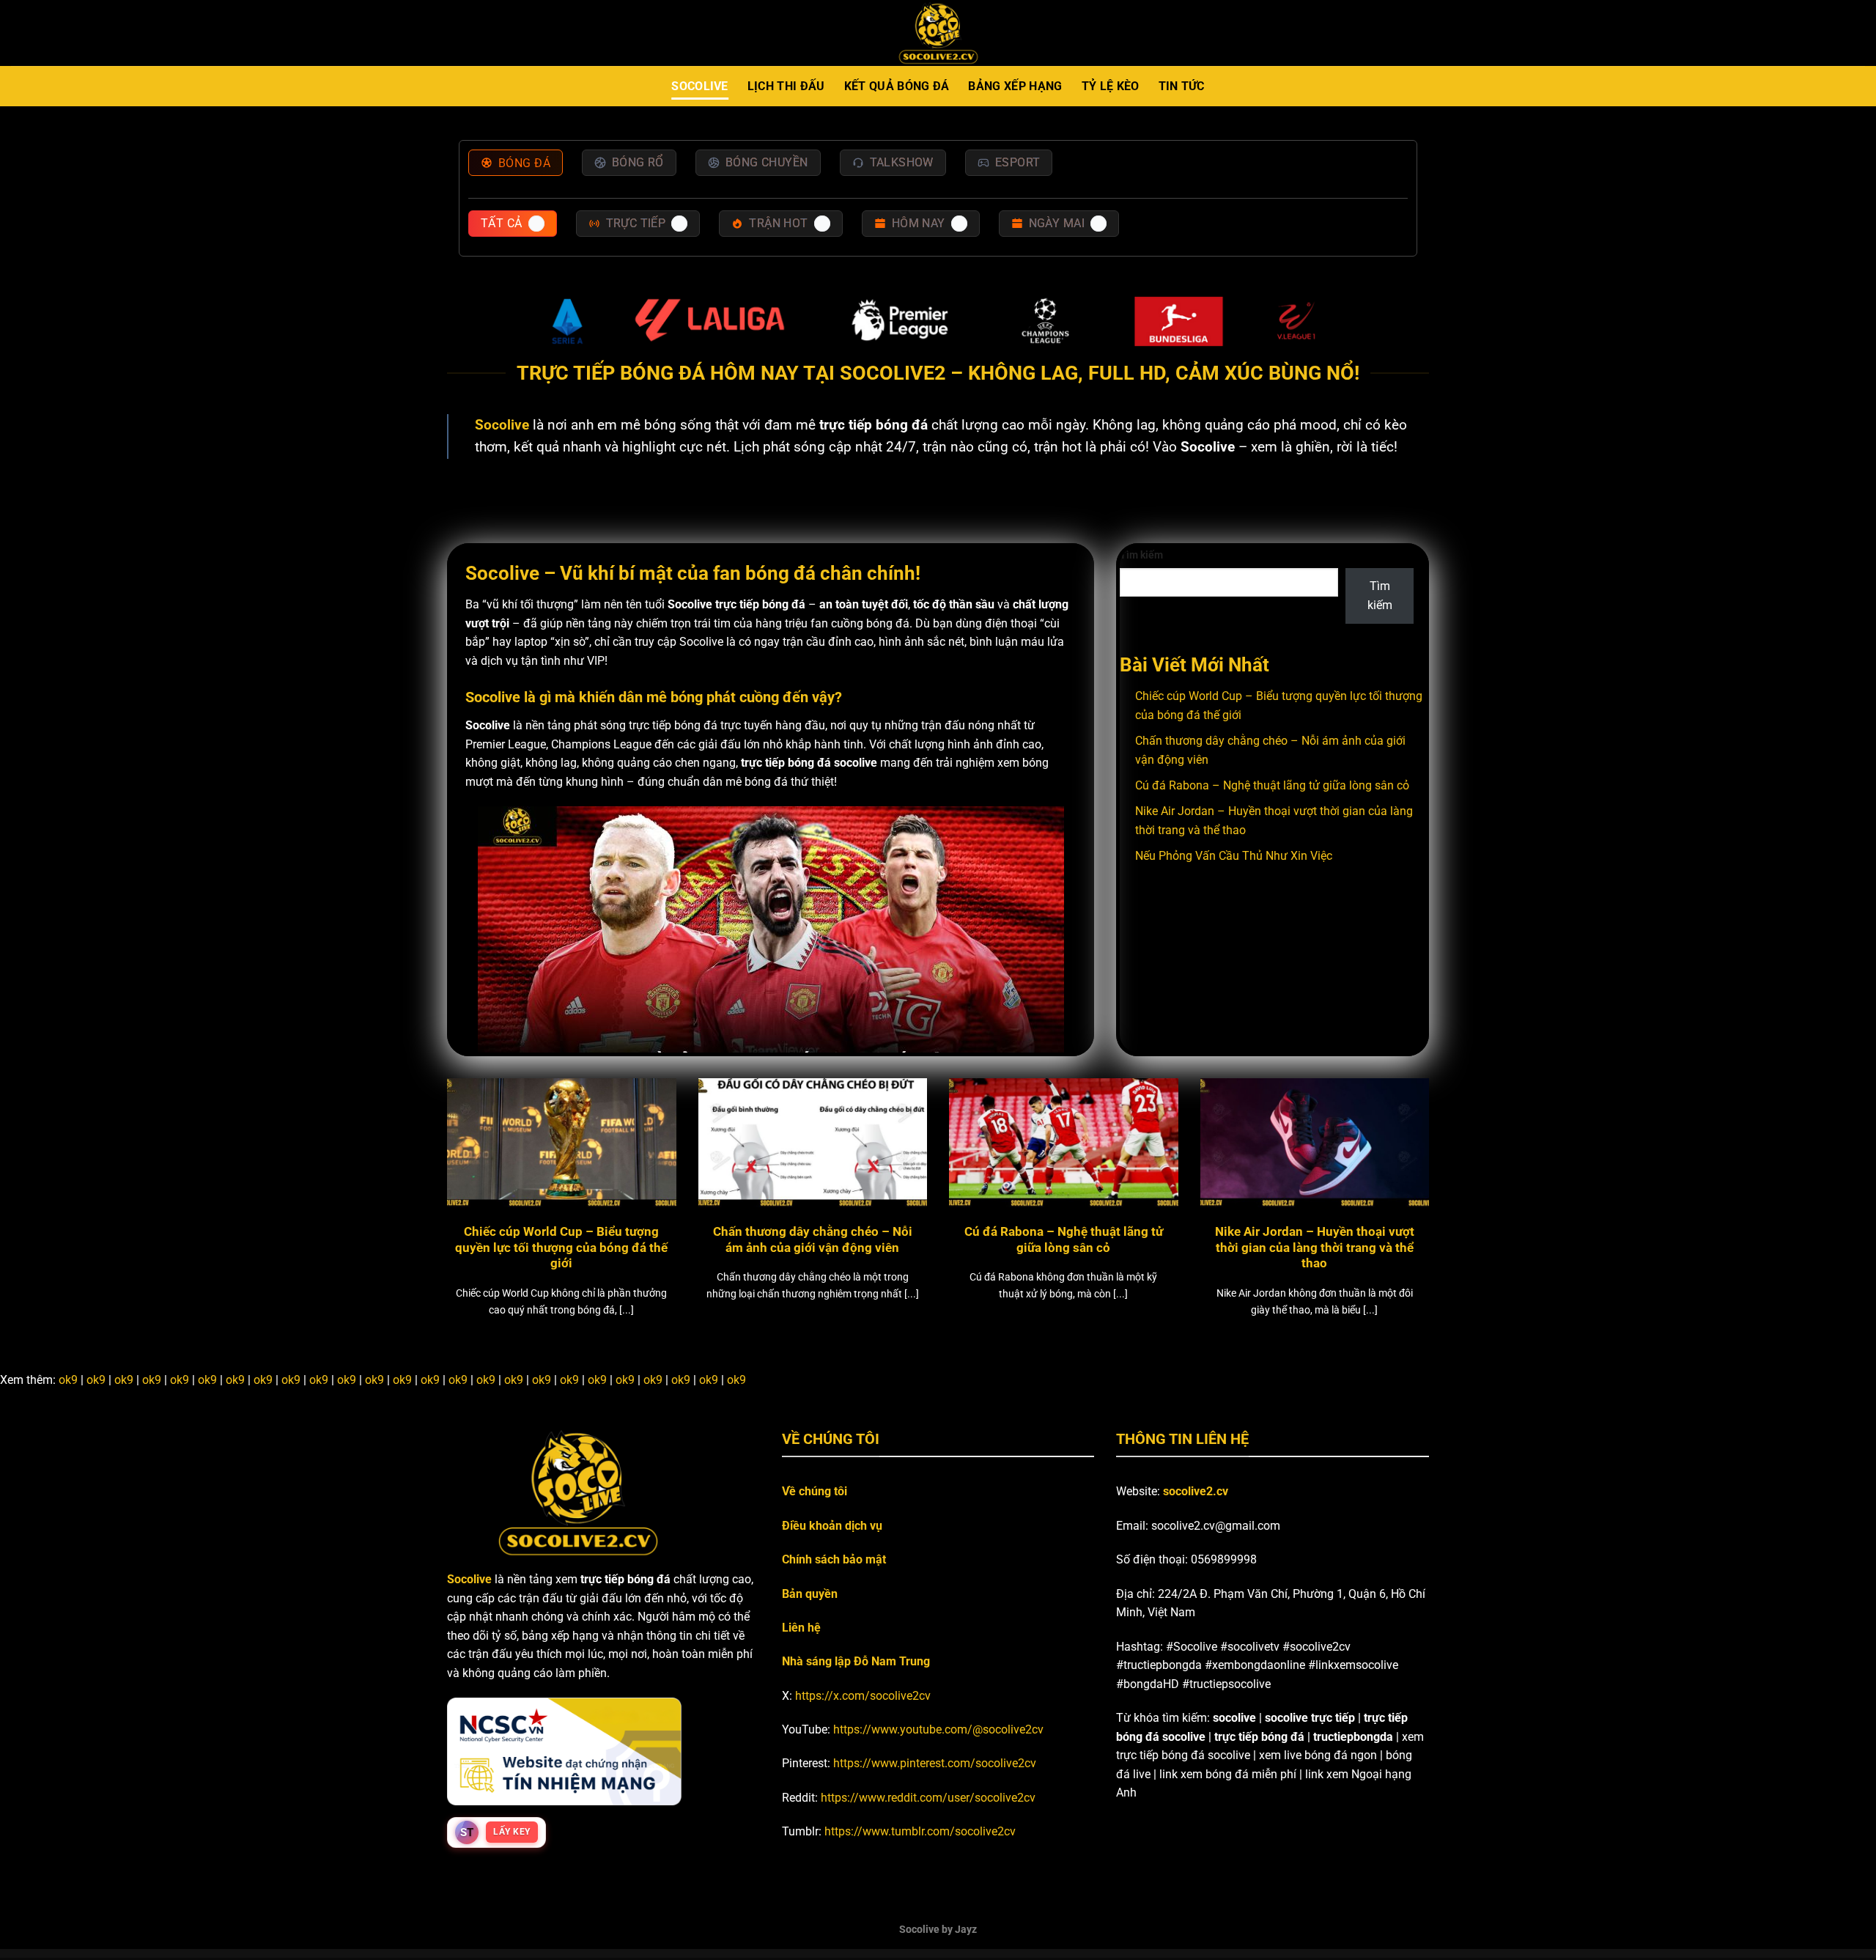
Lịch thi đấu (786, 86)
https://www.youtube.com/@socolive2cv (938, 1729)
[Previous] (475, 1164)
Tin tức (1182, 86)
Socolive (700, 86)
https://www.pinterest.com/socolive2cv (935, 1763)
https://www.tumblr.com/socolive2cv (920, 1831)
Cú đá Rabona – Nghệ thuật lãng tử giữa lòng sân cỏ (1272, 785)
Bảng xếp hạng (1015, 86)
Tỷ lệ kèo (1111, 86)
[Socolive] (938, 33)
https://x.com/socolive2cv (863, 1696)
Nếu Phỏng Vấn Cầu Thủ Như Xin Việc (1234, 856)
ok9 (68, 1380)
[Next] (1401, 1164)
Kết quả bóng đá (897, 86)
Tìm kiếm (1141, 555)
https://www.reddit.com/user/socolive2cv (928, 1798)
